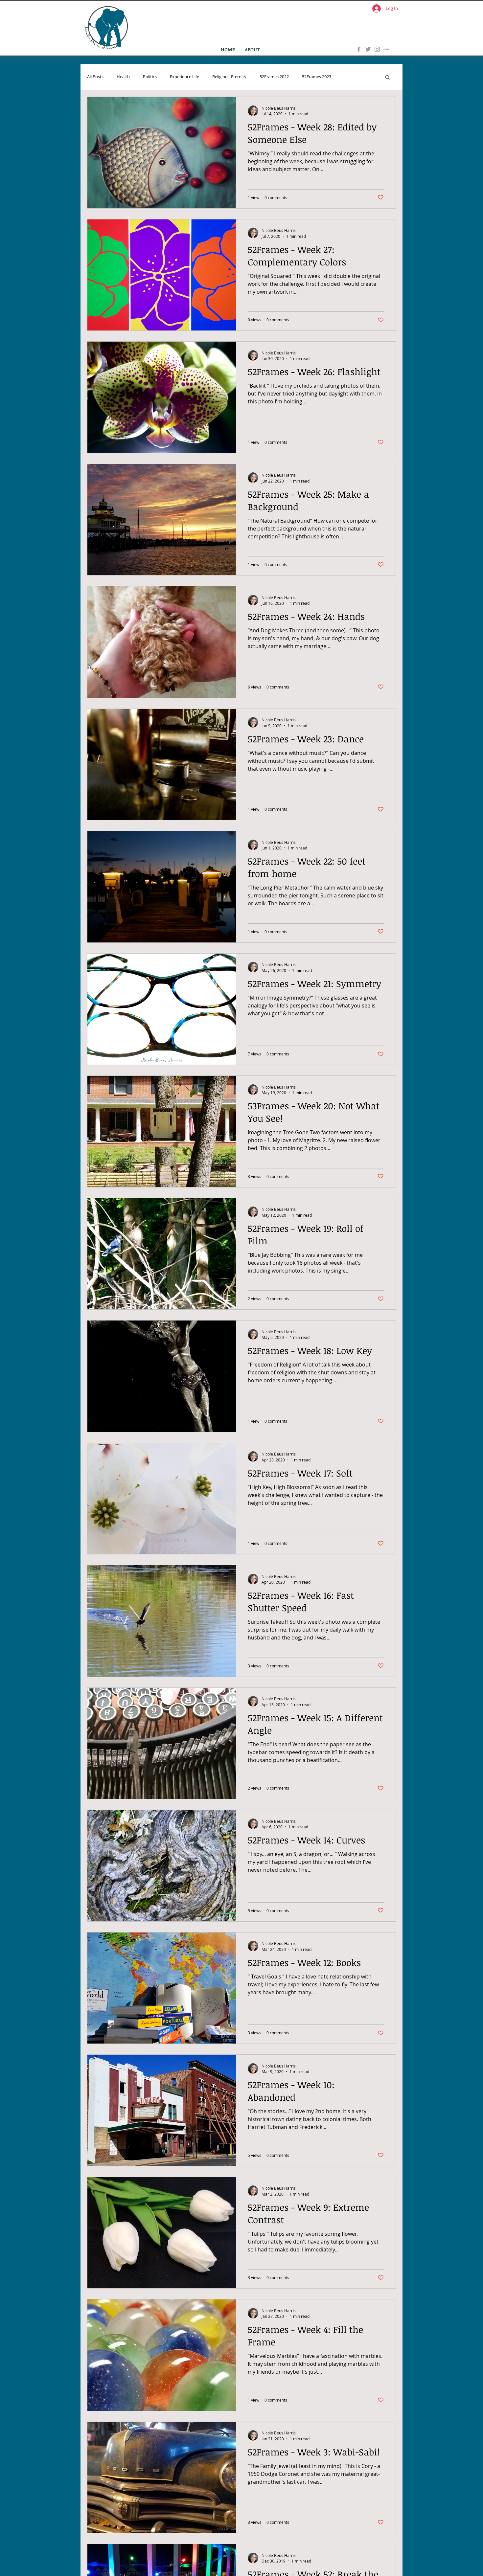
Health (123, 77)
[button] (388, 78)
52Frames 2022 (274, 77)
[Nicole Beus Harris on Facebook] (359, 49)
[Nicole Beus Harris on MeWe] (386, 49)
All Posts (95, 77)
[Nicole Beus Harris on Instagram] (377, 49)
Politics (150, 77)
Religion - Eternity (229, 77)
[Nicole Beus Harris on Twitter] (368, 49)
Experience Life (184, 77)
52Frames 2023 (317, 77)
